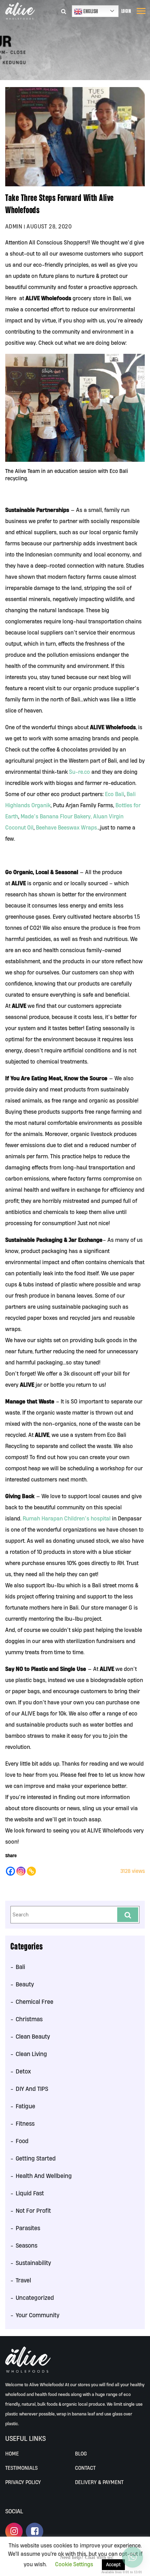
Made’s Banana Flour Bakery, (56, 816)
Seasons (27, 2245)
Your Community (37, 2315)
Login (126, 11)
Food (22, 2141)
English (90, 11)
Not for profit (33, 2211)
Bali (20, 1967)
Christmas (29, 2019)
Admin (14, 226)
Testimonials (21, 2468)
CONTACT (85, 2468)
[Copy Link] (31, 1871)
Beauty (25, 1984)
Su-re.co (80, 772)
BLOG (81, 2454)
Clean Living (31, 2054)
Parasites (28, 2228)
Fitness (25, 2123)
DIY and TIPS (32, 2089)
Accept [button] (113, 2565)
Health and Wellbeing (44, 2176)
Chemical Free (35, 2002)
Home (12, 2454)
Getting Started (36, 2158)
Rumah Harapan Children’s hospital (67, 1518)
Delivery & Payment (99, 2482)
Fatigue (25, 2106)
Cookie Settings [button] (74, 2564)
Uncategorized (35, 2298)
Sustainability (33, 2263)
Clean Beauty (33, 2036)
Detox (23, 2071)
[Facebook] (10, 1871)
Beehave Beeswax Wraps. (67, 827)
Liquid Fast (30, 2193)
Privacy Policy (23, 2482)
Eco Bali (115, 794)
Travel (23, 2280)
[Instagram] (21, 1871)
